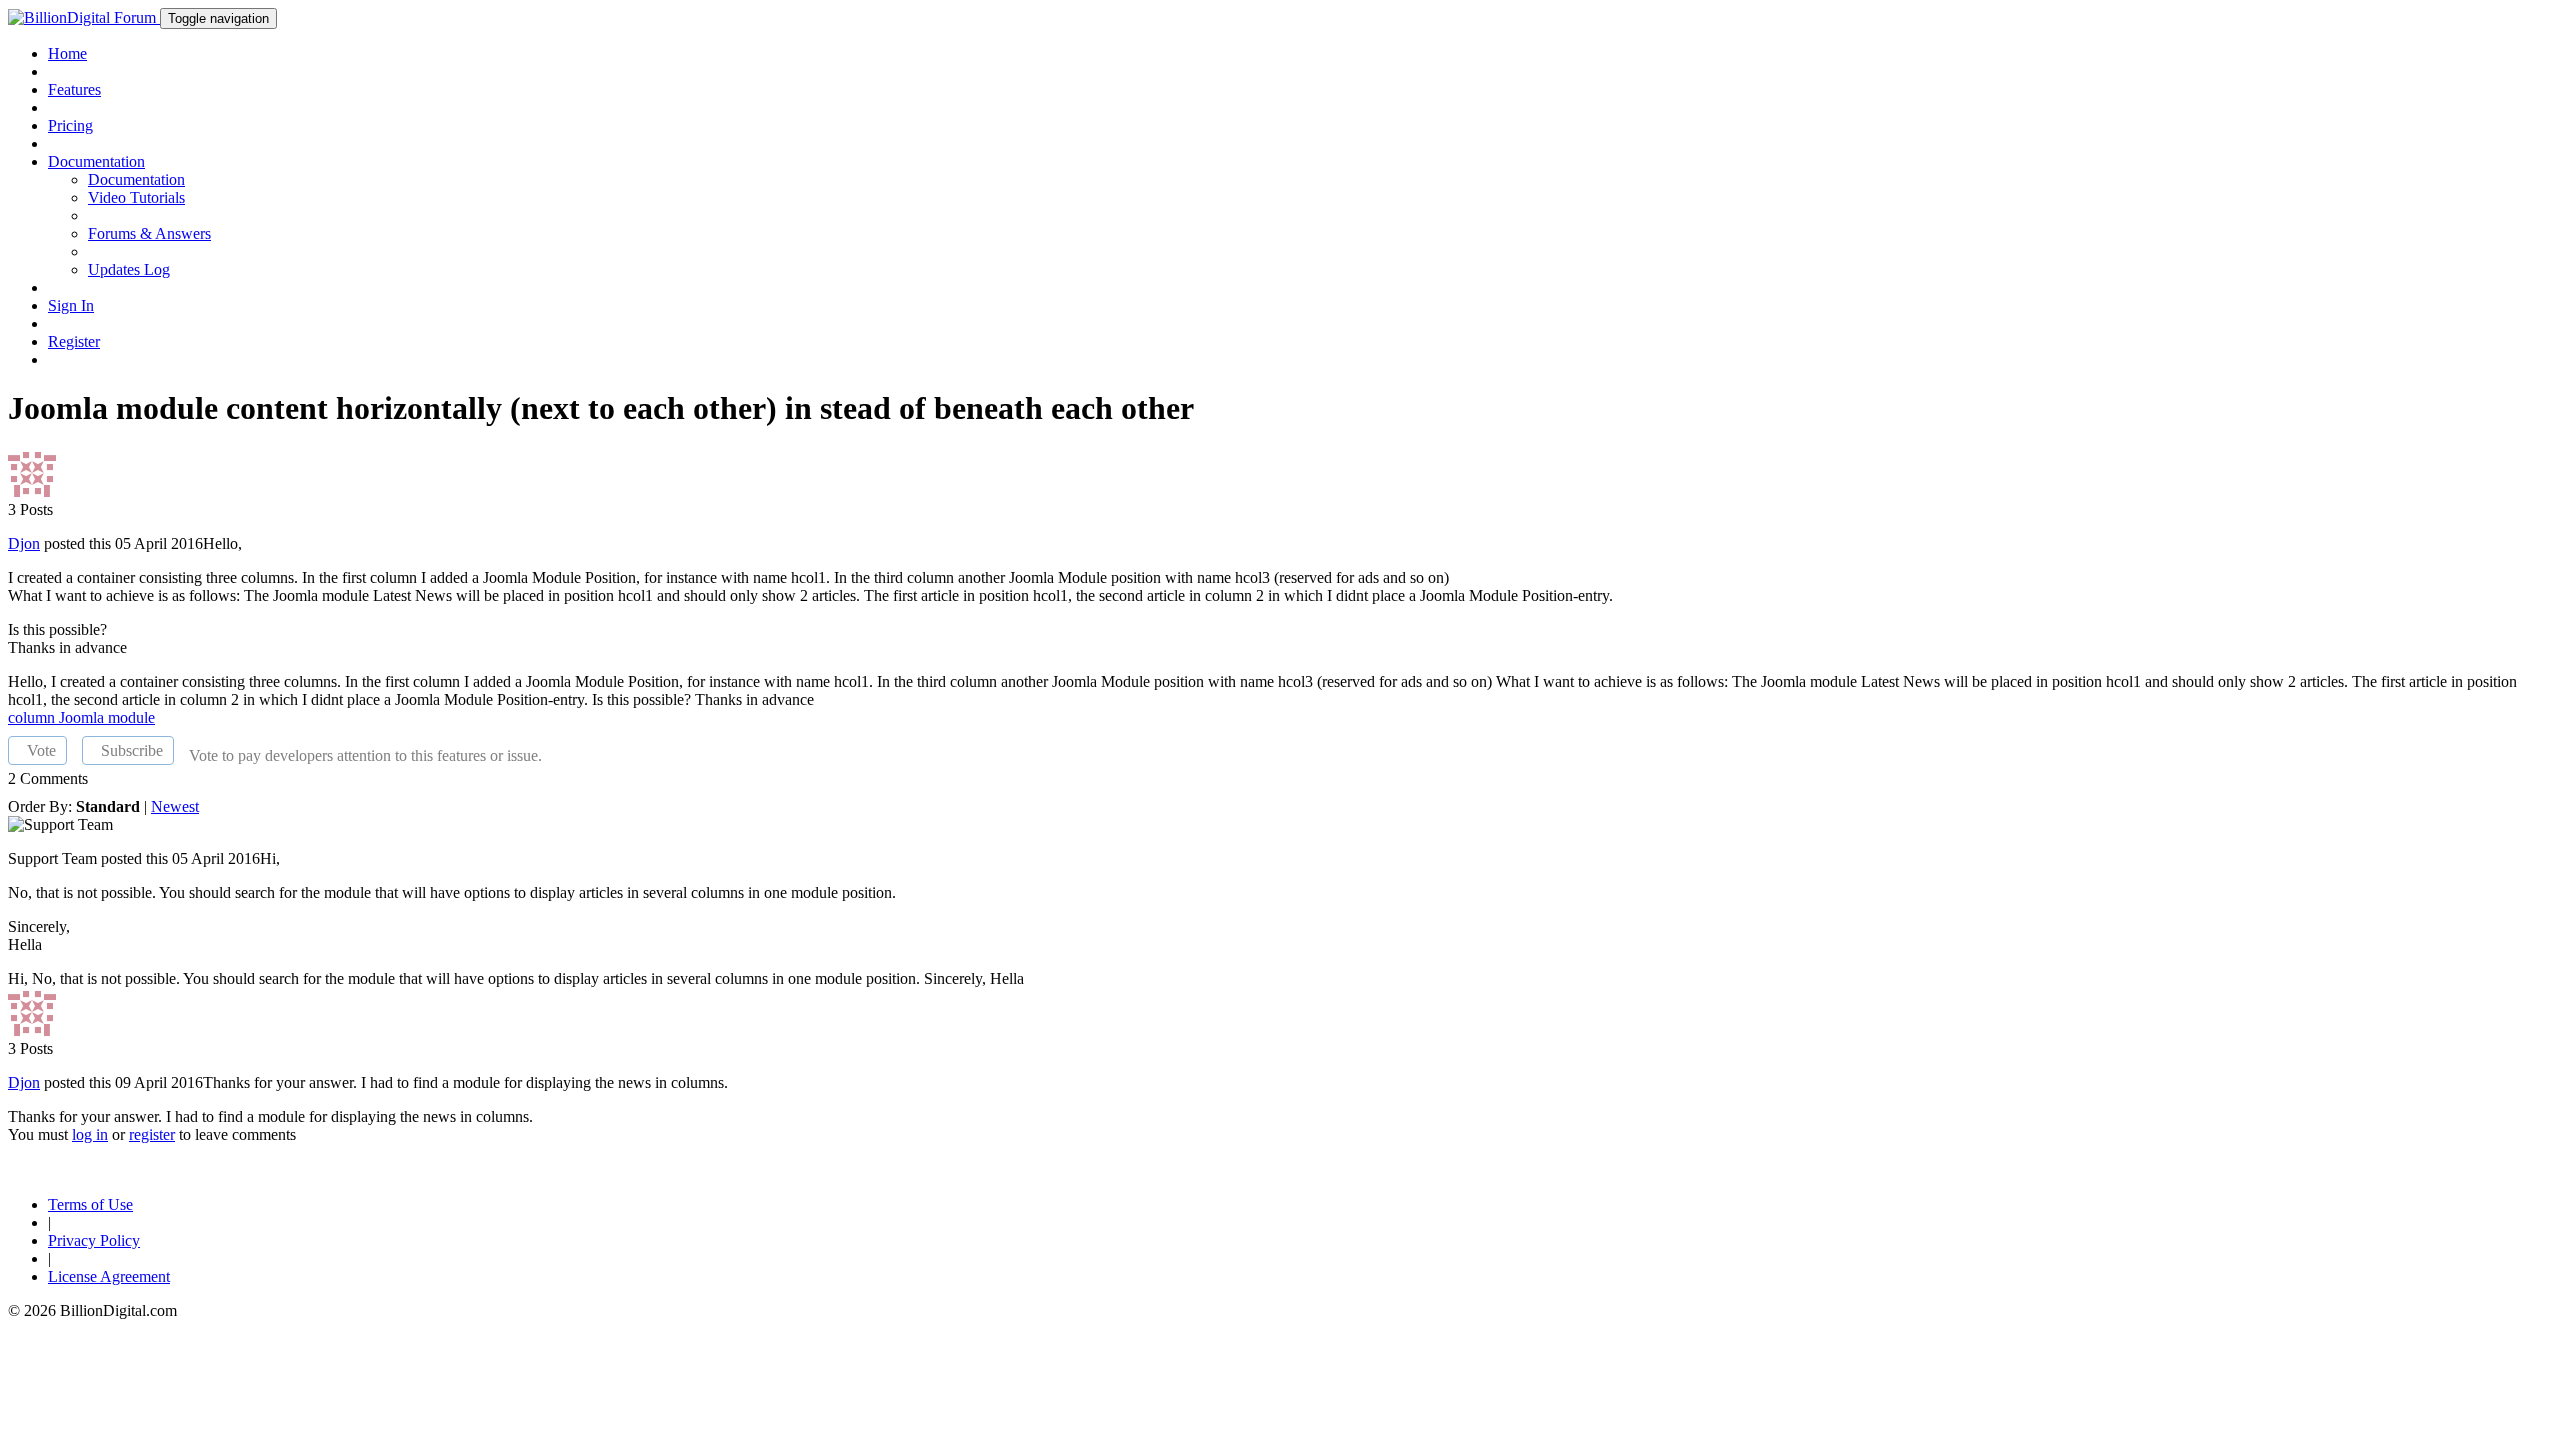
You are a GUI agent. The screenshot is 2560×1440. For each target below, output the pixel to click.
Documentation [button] (96, 161)
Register (74, 341)
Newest (175, 806)
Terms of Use (90, 1204)
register (152, 1134)
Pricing (70, 125)
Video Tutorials (136, 197)
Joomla (83, 717)
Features (74, 89)
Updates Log (129, 269)
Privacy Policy (94, 1240)
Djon (24, 543)
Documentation (136, 179)
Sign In (71, 305)
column (33, 717)
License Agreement (109, 1276)
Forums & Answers (149, 233)
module (131, 717)
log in (90, 1134)
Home (67, 53)
